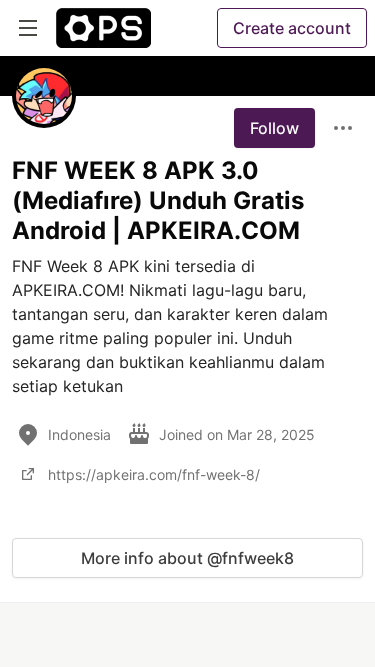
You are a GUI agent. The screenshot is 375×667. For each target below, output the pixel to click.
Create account (292, 28)
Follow (274, 128)
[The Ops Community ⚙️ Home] (103, 28)
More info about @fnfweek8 (187, 558)
